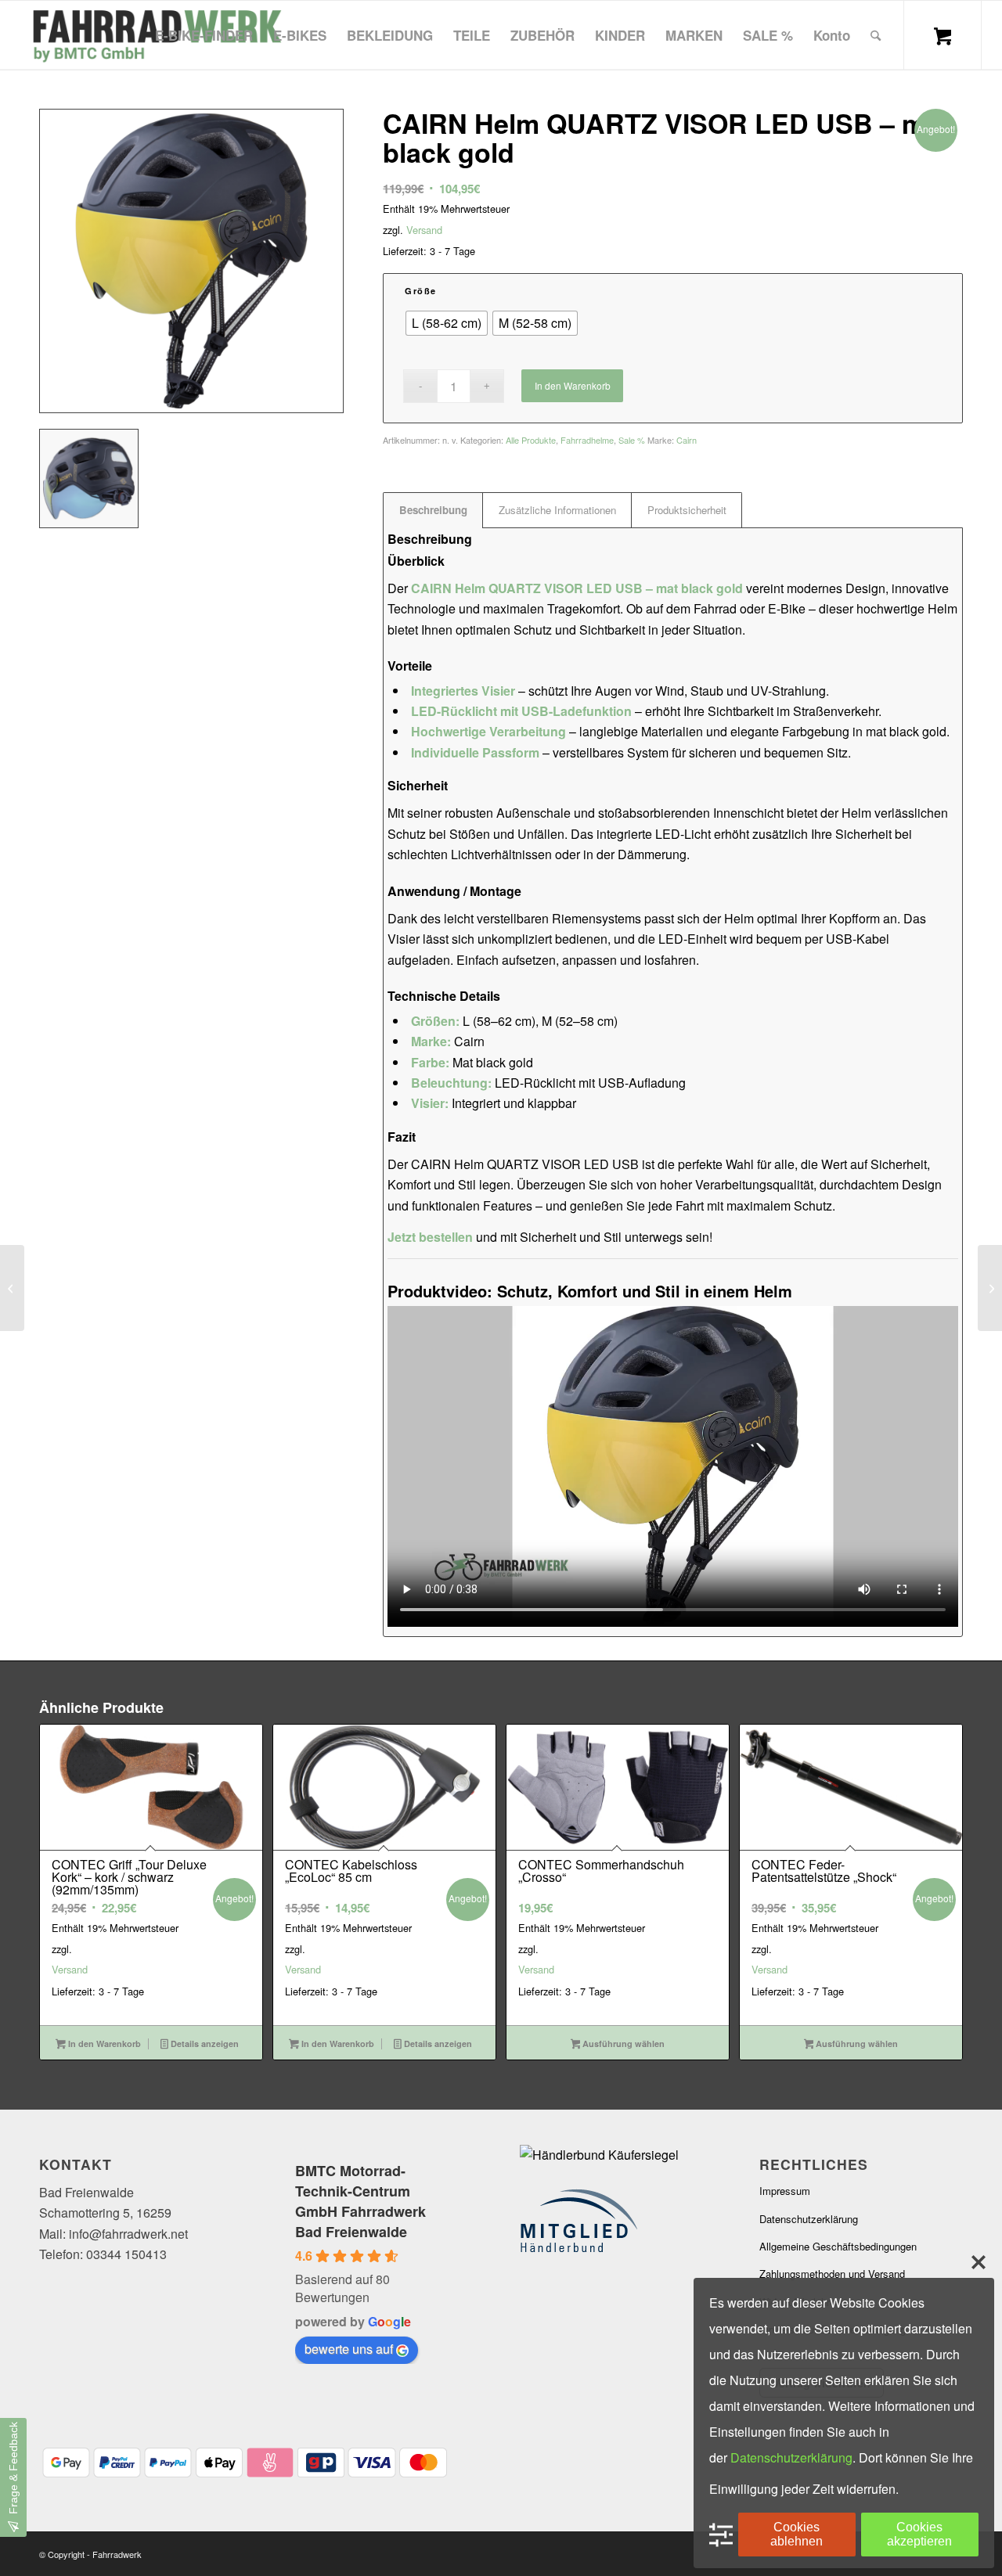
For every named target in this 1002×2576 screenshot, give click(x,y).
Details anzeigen (204, 2044)
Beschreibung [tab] (433, 510)
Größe (421, 291)
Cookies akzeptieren (919, 2534)
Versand (424, 230)
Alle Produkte (531, 440)
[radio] (447, 323)
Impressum (785, 2191)
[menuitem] (204, 35)
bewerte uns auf (349, 2349)
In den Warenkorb (573, 385)
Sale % (632, 440)
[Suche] (876, 35)
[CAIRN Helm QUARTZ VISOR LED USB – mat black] (12, 1288)
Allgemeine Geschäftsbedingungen (838, 2246)
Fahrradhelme (587, 440)
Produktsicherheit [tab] (687, 510)
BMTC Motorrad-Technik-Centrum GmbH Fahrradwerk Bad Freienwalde (360, 2201)
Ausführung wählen (622, 2044)
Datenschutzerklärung (809, 2219)
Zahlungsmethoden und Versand (832, 2274)
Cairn (687, 440)
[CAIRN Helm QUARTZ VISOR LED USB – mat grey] (990, 1288)
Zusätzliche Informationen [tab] (557, 510)
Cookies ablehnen (797, 2534)
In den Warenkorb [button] (103, 2044)
